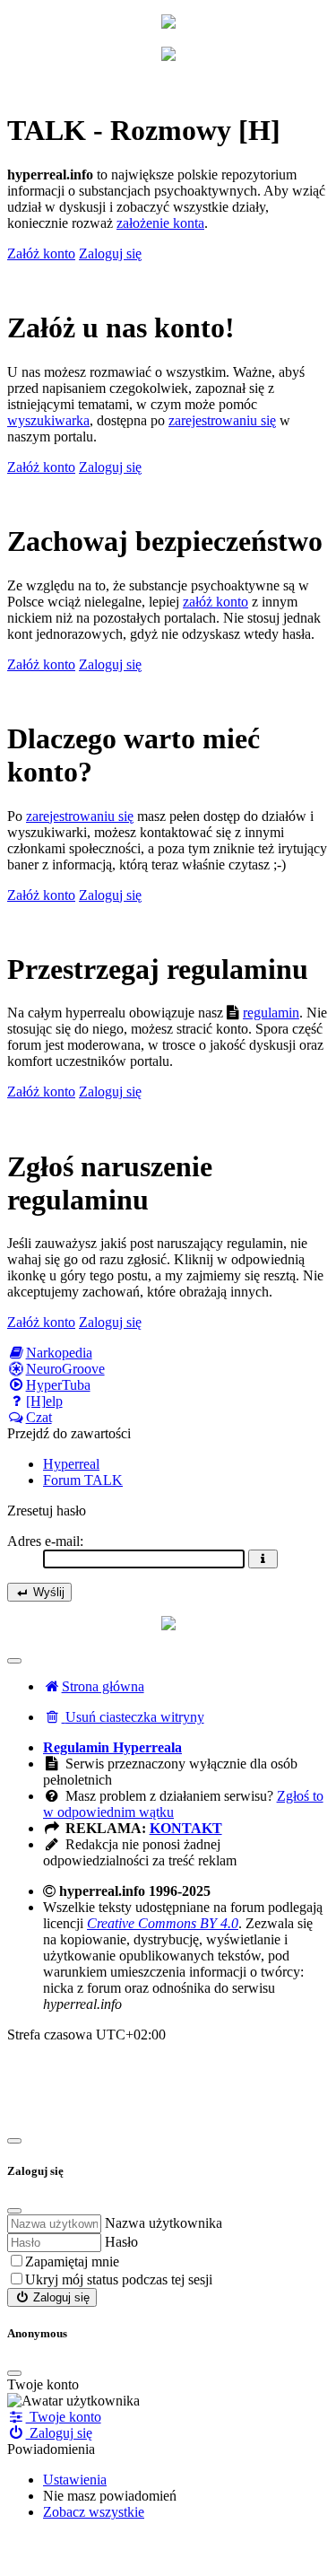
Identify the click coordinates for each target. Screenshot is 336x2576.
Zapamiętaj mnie (72, 2262)
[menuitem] (124, 1717)
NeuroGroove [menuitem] (65, 1369)
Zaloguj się (60, 2297)
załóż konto (215, 602)
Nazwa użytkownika (164, 2223)
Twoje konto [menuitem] (64, 2417)
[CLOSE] (14, 2373)
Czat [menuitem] (39, 1417)
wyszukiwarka (48, 420)
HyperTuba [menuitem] (58, 1385)
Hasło (121, 2242)
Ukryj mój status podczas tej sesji (119, 2279)
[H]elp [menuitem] (44, 1401)
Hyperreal (71, 1464)
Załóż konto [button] (41, 253)
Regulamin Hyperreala (112, 1747)
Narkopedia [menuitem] (59, 1353)
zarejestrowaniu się (222, 420)
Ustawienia (75, 2480)
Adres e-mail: (45, 1541)
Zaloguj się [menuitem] (59, 2433)
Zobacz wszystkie (94, 2512)
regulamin (271, 1013)
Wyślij (47, 1592)
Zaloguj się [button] (110, 253)
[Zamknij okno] (14, 2141)
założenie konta (160, 223)
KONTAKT (186, 1828)
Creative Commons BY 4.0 (163, 1923)
